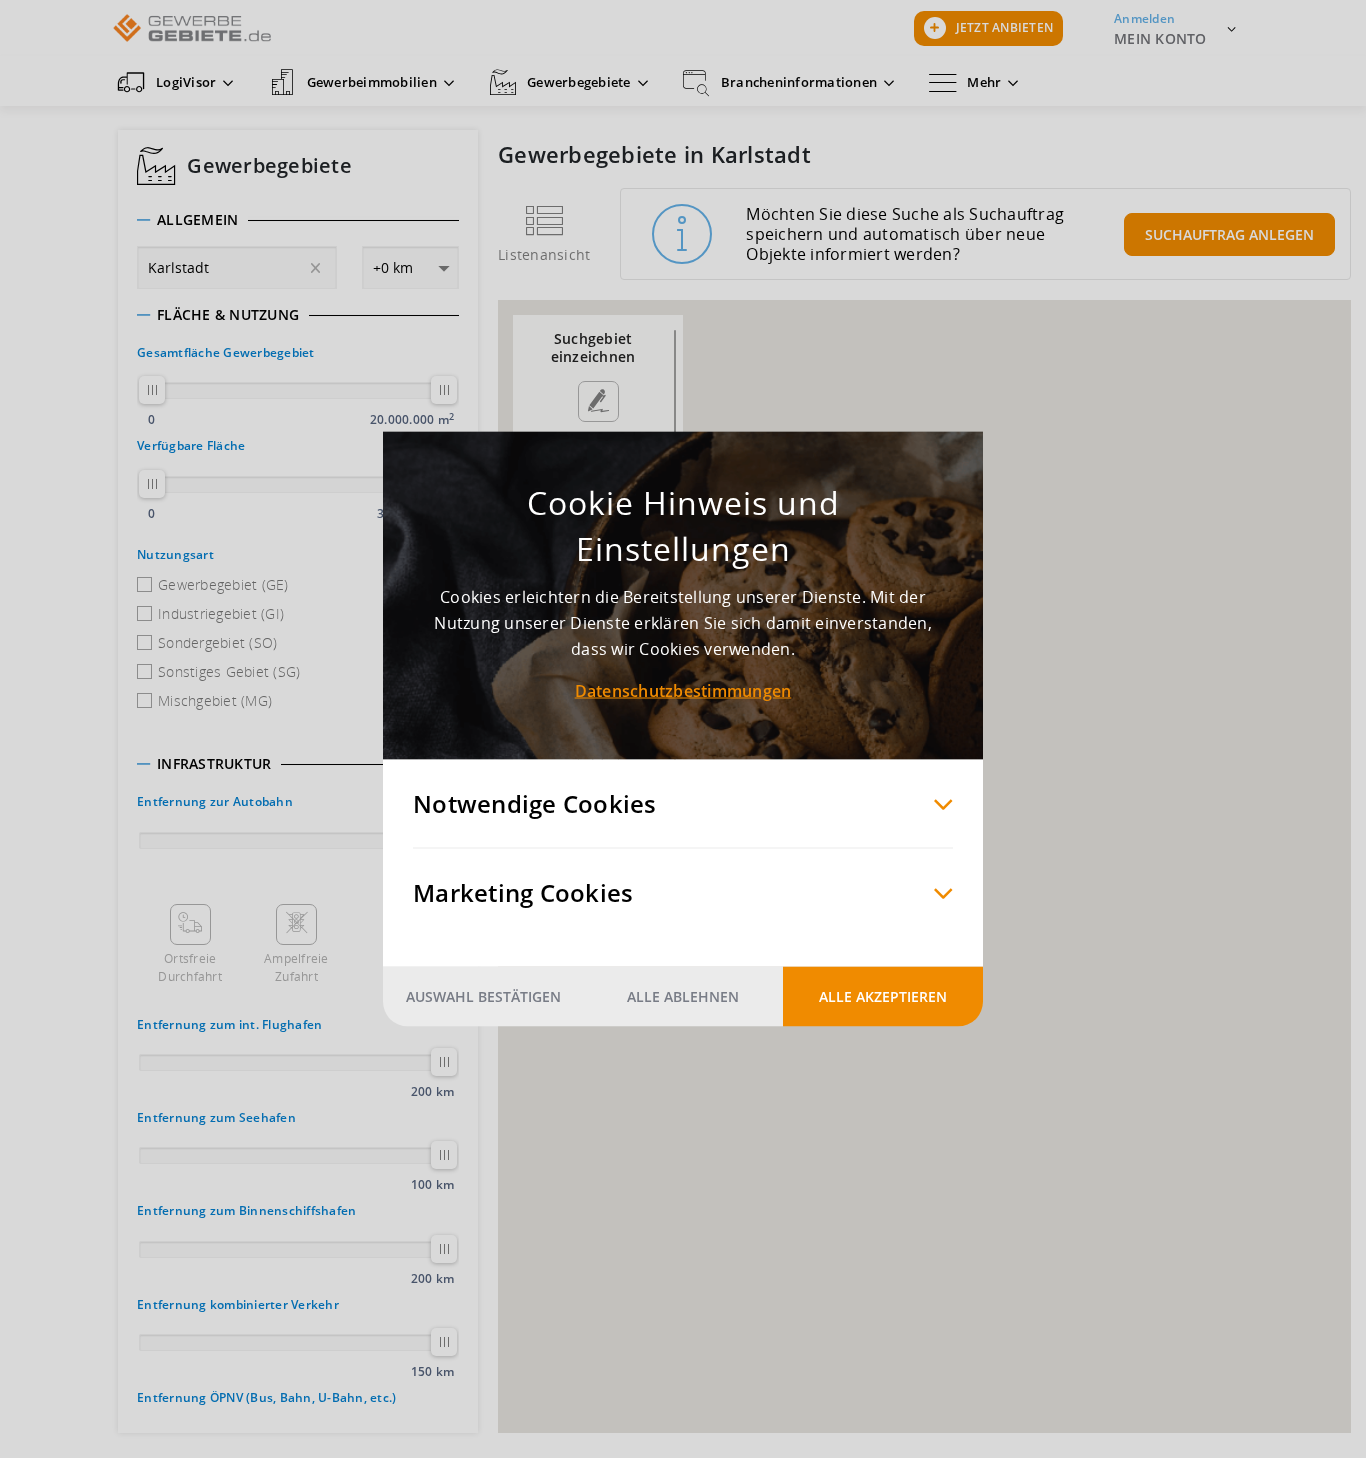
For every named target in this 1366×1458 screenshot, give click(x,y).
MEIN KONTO (1160, 38)
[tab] (298, 220)
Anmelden (1144, 18)
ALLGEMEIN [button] (197, 220)
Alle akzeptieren (883, 996)
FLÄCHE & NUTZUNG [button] (228, 315)
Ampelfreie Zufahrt (296, 967)
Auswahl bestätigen (483, 996)
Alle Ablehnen (683, 996)
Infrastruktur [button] (214, 764)
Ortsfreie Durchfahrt (190, 967)
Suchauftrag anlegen (1229, 234)
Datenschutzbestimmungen (683, 691)
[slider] (152, 390)
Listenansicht (544, 254)
